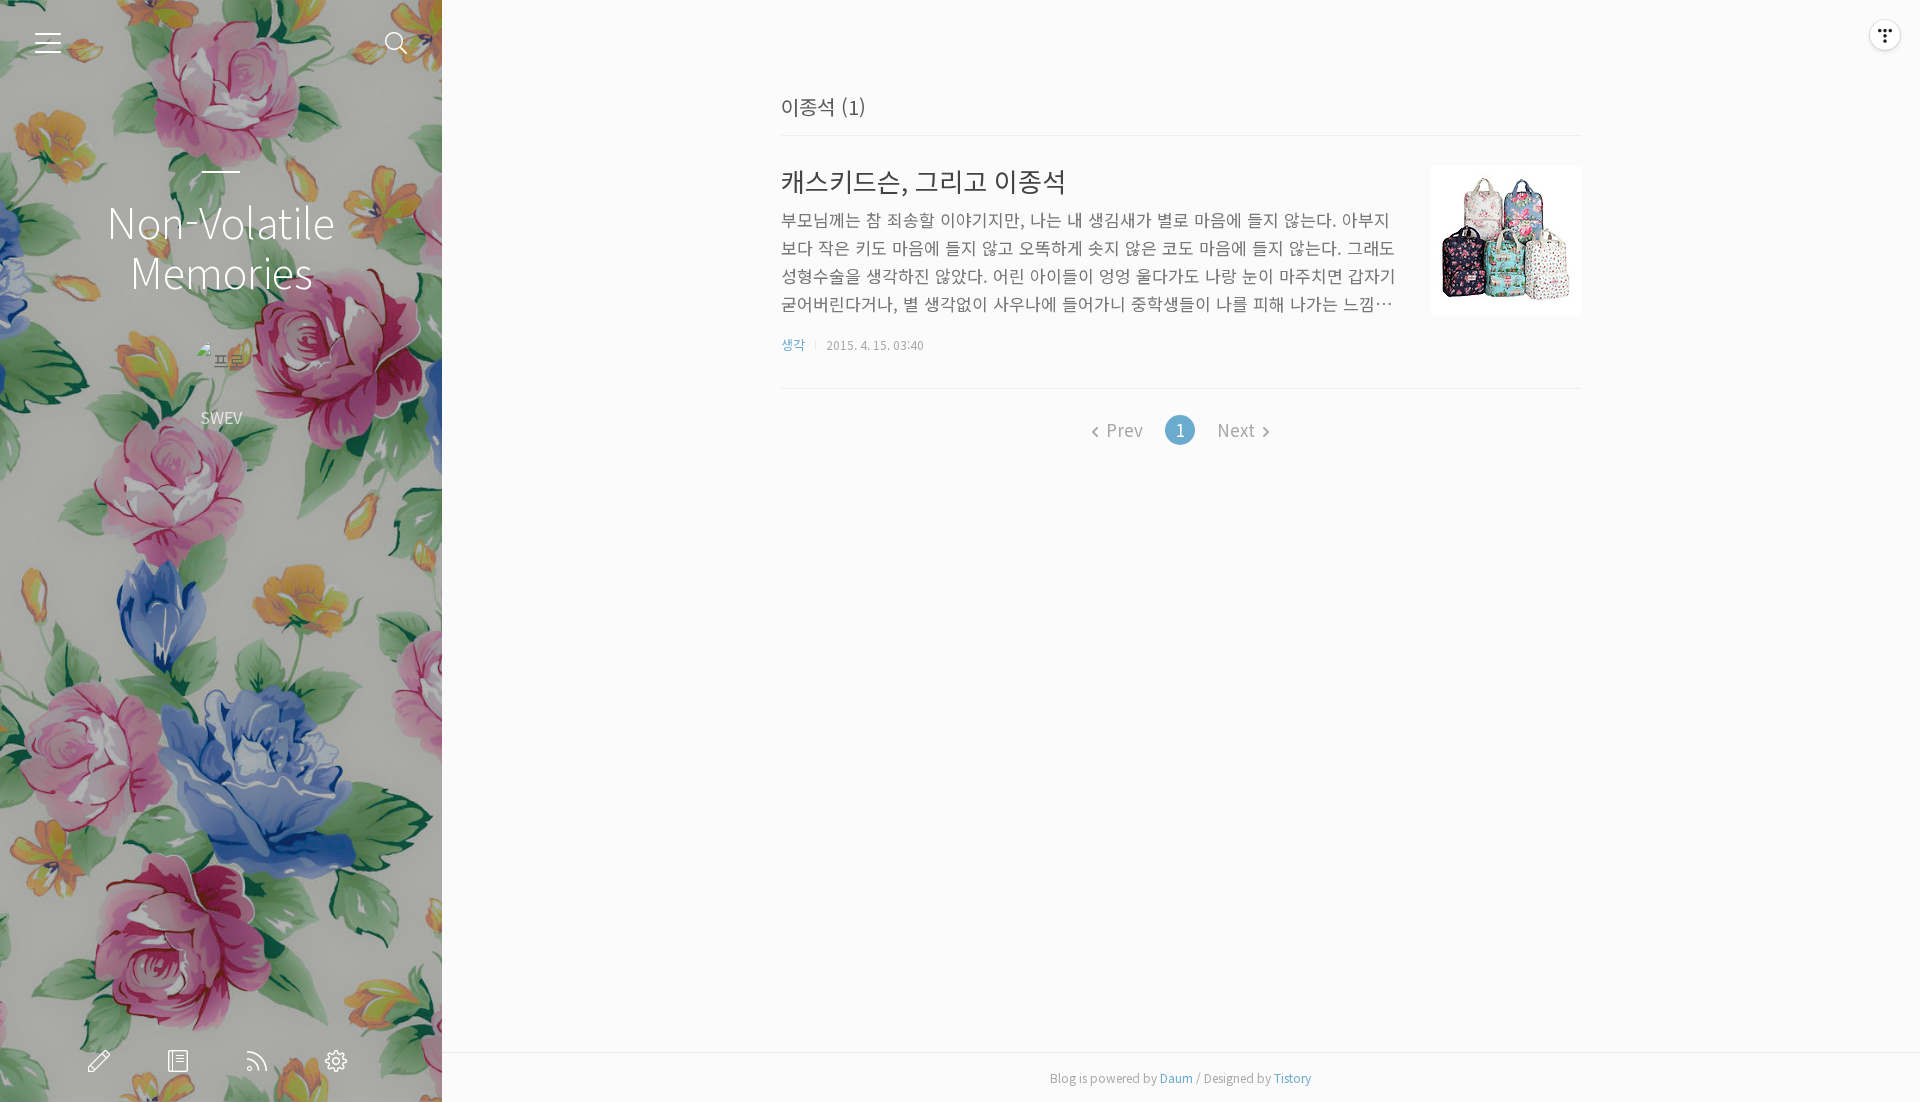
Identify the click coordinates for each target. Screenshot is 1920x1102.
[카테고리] (48, 43)
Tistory (1292, 1077)
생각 (793, 344)
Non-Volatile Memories (220, 246)
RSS (261, 1061)
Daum (1176, 1077)
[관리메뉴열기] (1885, 35)
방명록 (182, 1061)
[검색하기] (396, 43)
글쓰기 (103, 1061)
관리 (340, 1061)
